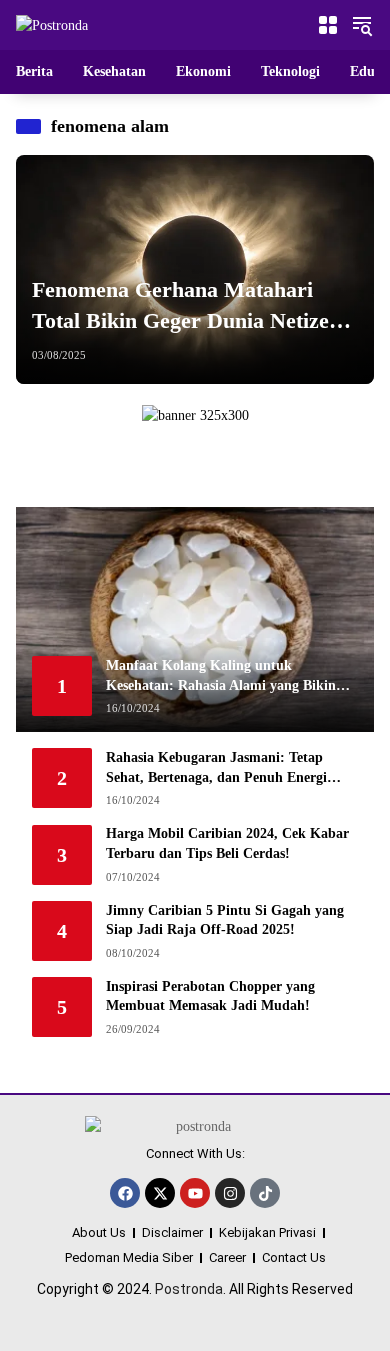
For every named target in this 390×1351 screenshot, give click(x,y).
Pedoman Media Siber (129, 1257)
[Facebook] (125, 1193)
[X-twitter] (160, 1193)
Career (227, 1257)
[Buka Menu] (328, 25)
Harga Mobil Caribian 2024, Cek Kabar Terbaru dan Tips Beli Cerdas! (227, 843)
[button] (362, 25)
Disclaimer (172, 1232)
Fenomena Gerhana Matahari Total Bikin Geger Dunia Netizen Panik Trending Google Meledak (186, 307)
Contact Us (294, 1257)
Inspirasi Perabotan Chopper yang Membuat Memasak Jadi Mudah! (210, 996)
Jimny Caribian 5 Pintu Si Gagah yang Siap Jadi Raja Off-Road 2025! (225, 920)
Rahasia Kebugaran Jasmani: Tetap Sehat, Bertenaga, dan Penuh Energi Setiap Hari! (216, 768)
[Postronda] (52, 24)
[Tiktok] (265, 1193)
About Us (99, 1232)
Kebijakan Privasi (267, 1232)
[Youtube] (195, 1193)
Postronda (189, 1289)
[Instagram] (230, 1193)
